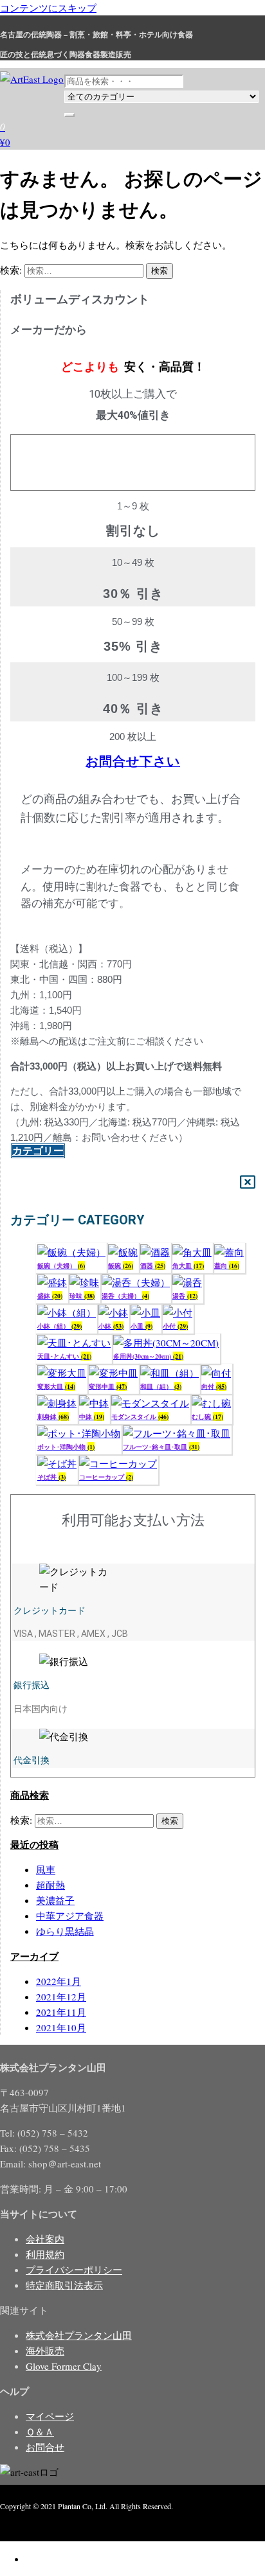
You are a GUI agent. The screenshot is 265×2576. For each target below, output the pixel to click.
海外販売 (45, 2351)
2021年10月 (61, 2027)
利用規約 (45, 2254)
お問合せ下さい (133, 761)
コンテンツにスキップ (48, 8)
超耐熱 (50, 1885)
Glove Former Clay (64, 2366)
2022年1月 (59, 1981)
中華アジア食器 (70, 1916)
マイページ (50, 2416)
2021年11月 (61, 2012)
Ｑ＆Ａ (40, 2431)
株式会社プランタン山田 (79, 2335)
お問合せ (45, 2447)
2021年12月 (61, 1997)
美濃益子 (55, 1900)
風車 (46, 1869)
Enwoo (67, 2521)
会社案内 (45, 2239)
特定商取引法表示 (64, 2285)
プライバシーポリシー (74, 2270)
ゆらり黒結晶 (65, 1931)
